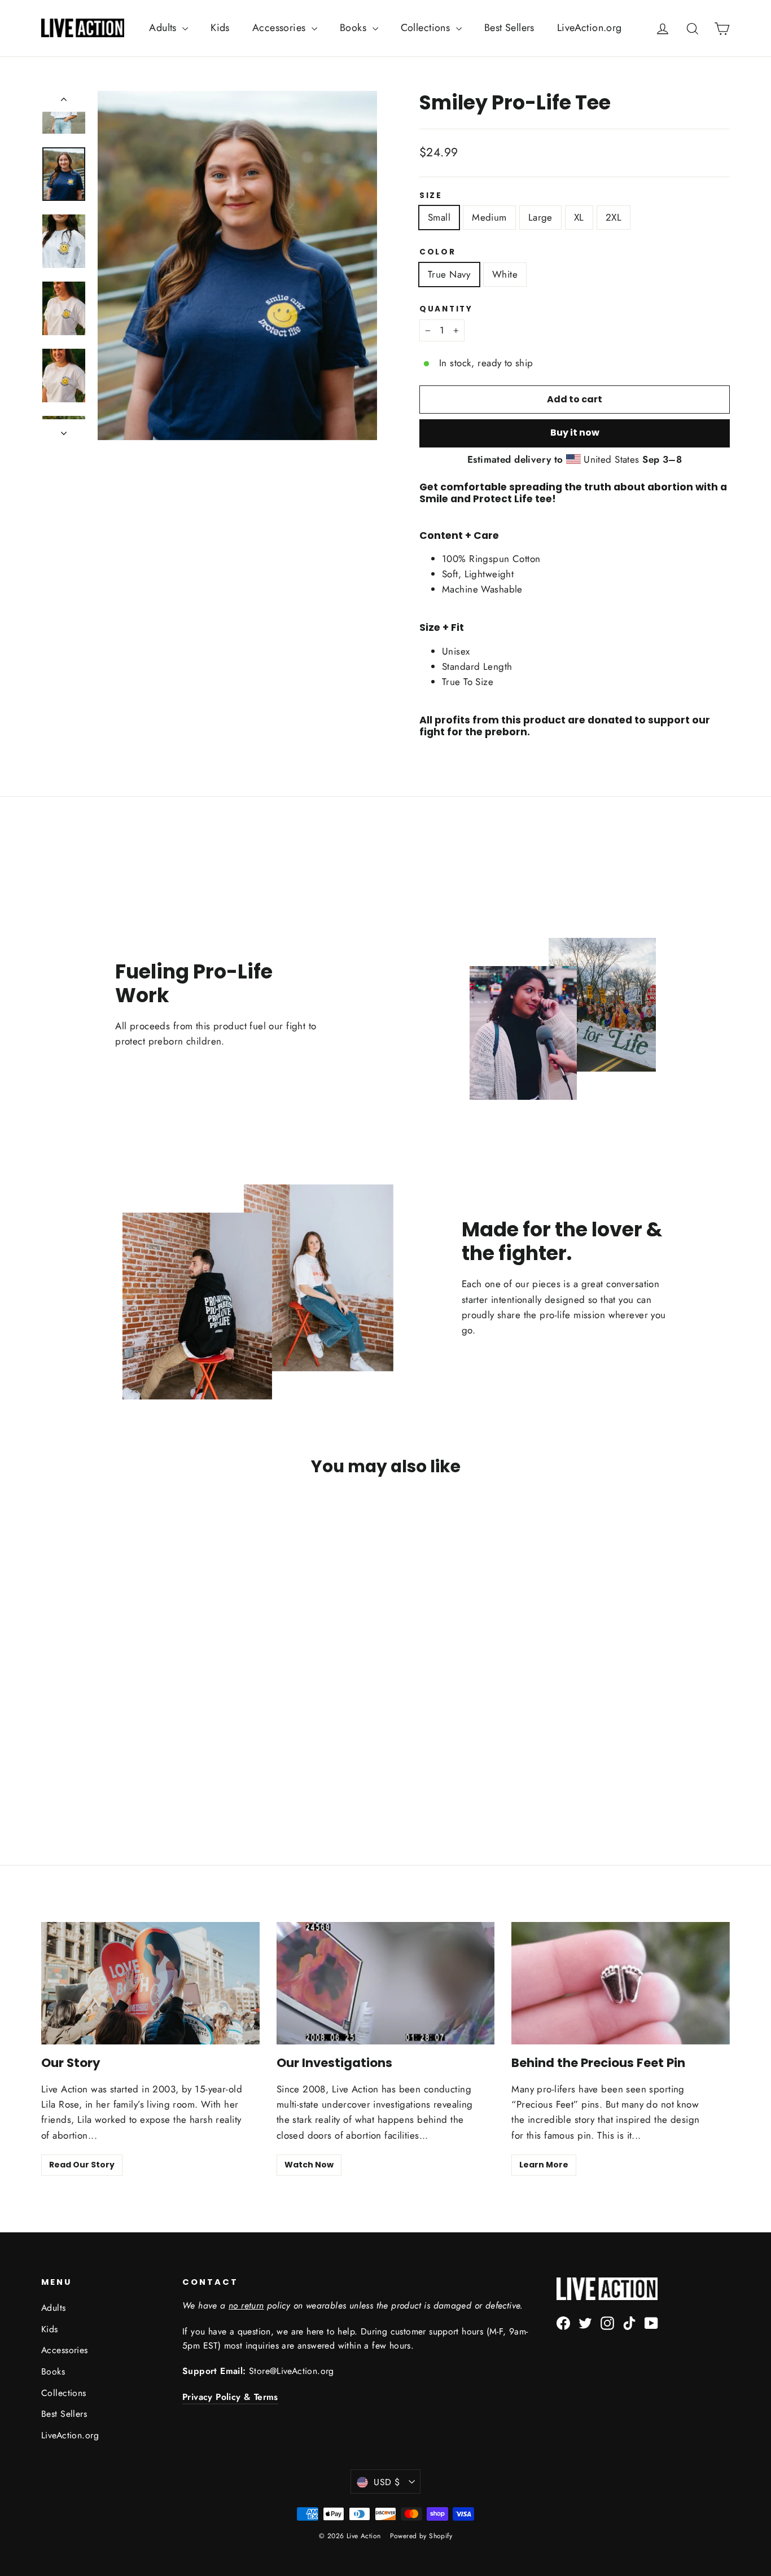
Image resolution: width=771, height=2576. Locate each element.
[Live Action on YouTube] (651, 2322)
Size (431, 196)
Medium (489, 217)
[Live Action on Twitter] (585, 2322)
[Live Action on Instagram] (607, 2322)
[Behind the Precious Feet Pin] (621, 1983)
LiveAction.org (590, 28)
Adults (164, 28)
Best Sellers (509, 28)
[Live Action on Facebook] (563, 2322)
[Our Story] (150, 1983)
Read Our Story (82, 2165)
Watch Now (309, 2165)
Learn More (544, 2165)
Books (355, 28)
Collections (427, 28)
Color (438, 252)
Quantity (446, 309)
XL (579, 217)
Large (540, 217)
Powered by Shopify (421, 2536)
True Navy (449, 274)
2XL (614, 217)
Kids (220, 28)
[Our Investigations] (386, 1983)
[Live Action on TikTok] (629, 2322)
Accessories (281, 28)
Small (439, 217)
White (505, 274)
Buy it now (575, 433)
